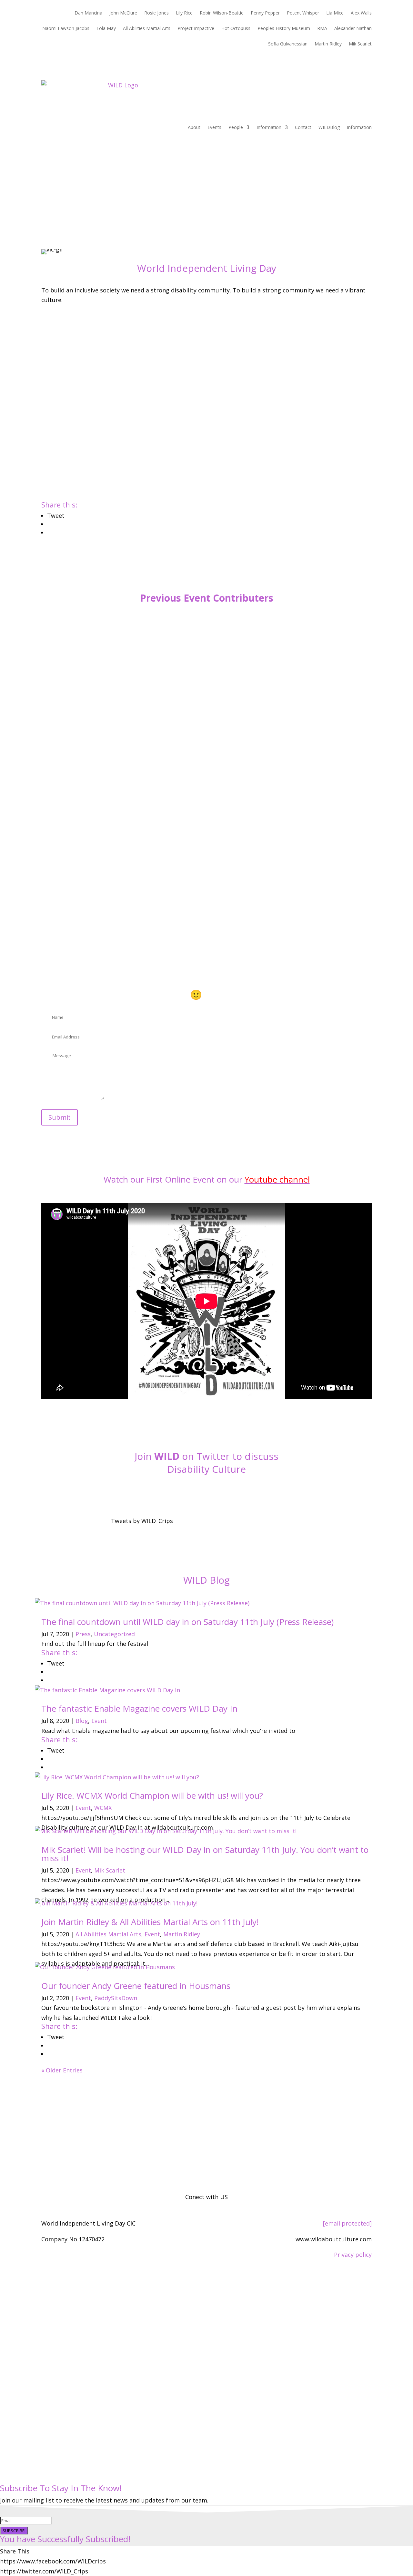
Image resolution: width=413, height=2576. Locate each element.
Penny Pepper (265, 13)
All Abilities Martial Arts (147, 29)
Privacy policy (353, 2255)
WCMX (103, 1808)
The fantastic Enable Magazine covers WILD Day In (139, 1708)
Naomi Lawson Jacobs (66, 29)
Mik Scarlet (360, 44)
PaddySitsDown (116, 1998)
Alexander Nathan (353, 29)
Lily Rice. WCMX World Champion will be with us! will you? (152, 1795)
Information (269, 127)
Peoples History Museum (284, 29)
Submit (60, 1117)
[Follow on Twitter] (206, 1492)
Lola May (106, 29)
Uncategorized (114, 1634)
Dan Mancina (88, 13)
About (194, 127)
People (236, 127)
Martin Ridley (328, 44)
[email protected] (347, 2223)
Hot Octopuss (236, 29)
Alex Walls (361, 13)
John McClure (123, 13)
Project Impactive (196, 29)
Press (83, 1634)
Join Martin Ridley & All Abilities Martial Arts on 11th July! (150, 1922)
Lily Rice (184, 13)
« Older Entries (62, 2070)
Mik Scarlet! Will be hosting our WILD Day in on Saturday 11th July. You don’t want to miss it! (205, 1854)
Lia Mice (335, 13)
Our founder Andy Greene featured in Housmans (136, 1986)
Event (99, 1721)
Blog (82, 1721)
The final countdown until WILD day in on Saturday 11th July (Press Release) (187, 1622)
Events (214, 127)
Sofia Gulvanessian (288, 44)
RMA (322, 29)
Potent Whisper (303, 13)
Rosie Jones (156, 13)
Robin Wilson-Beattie (222, 13)
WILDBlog (329, 127)
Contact (303, 127)
